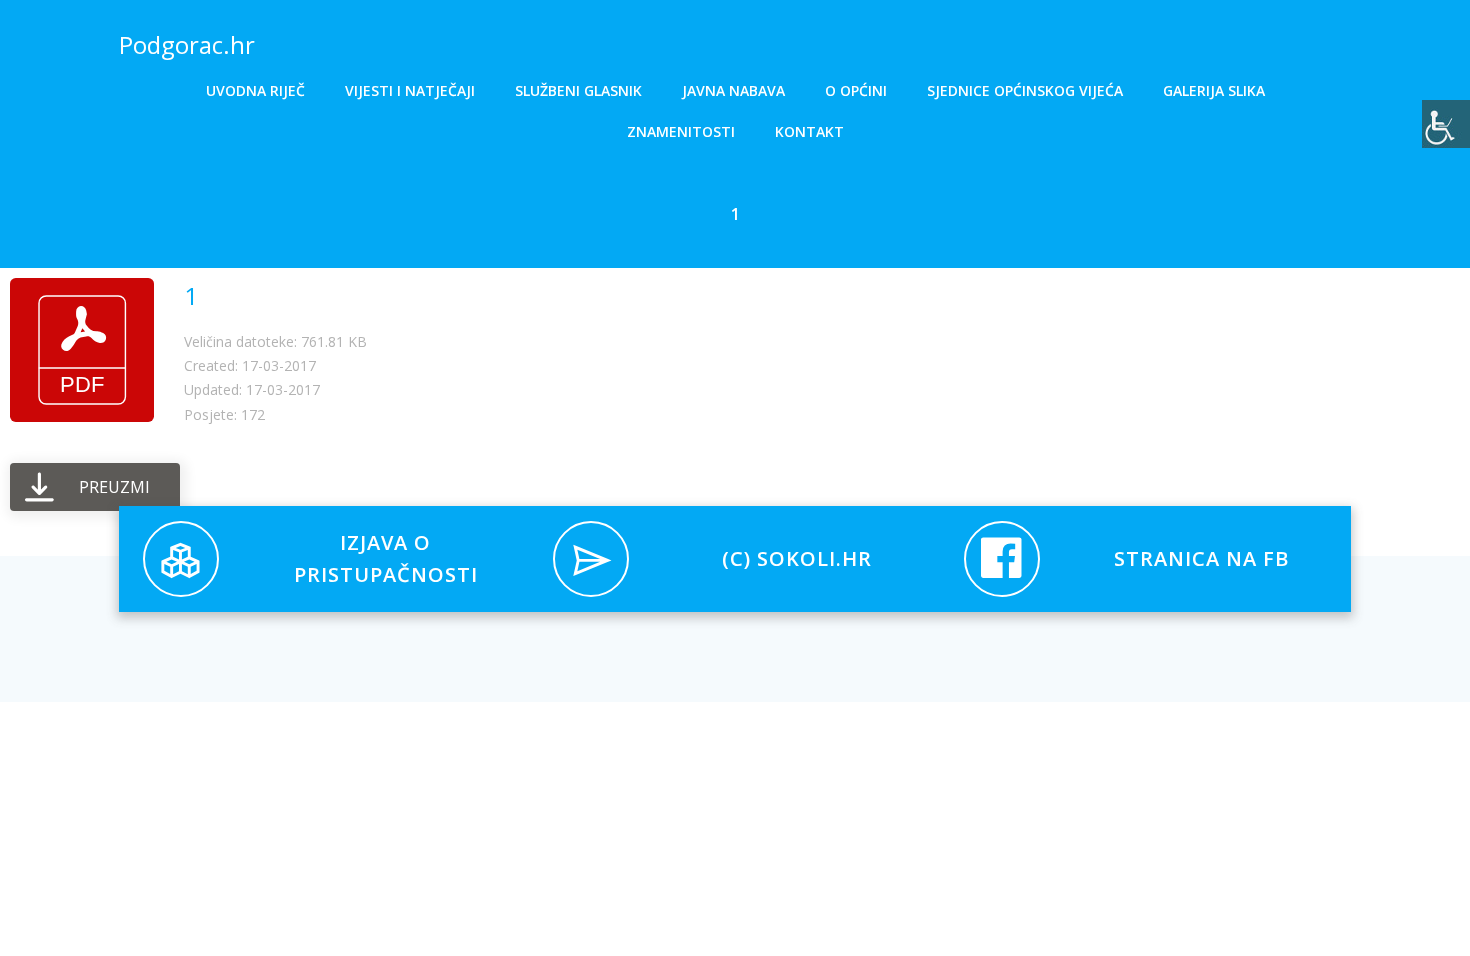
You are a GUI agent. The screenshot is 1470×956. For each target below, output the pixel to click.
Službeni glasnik (578, 90)
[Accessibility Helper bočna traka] (1446, 124)
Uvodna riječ (255, 90)
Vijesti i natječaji (410, 90)
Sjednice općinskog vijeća (1025, 90)
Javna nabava (733, 90)
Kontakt (809, 131)
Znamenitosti (681, 131)
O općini (856, 90)
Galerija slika (1214, 90)
